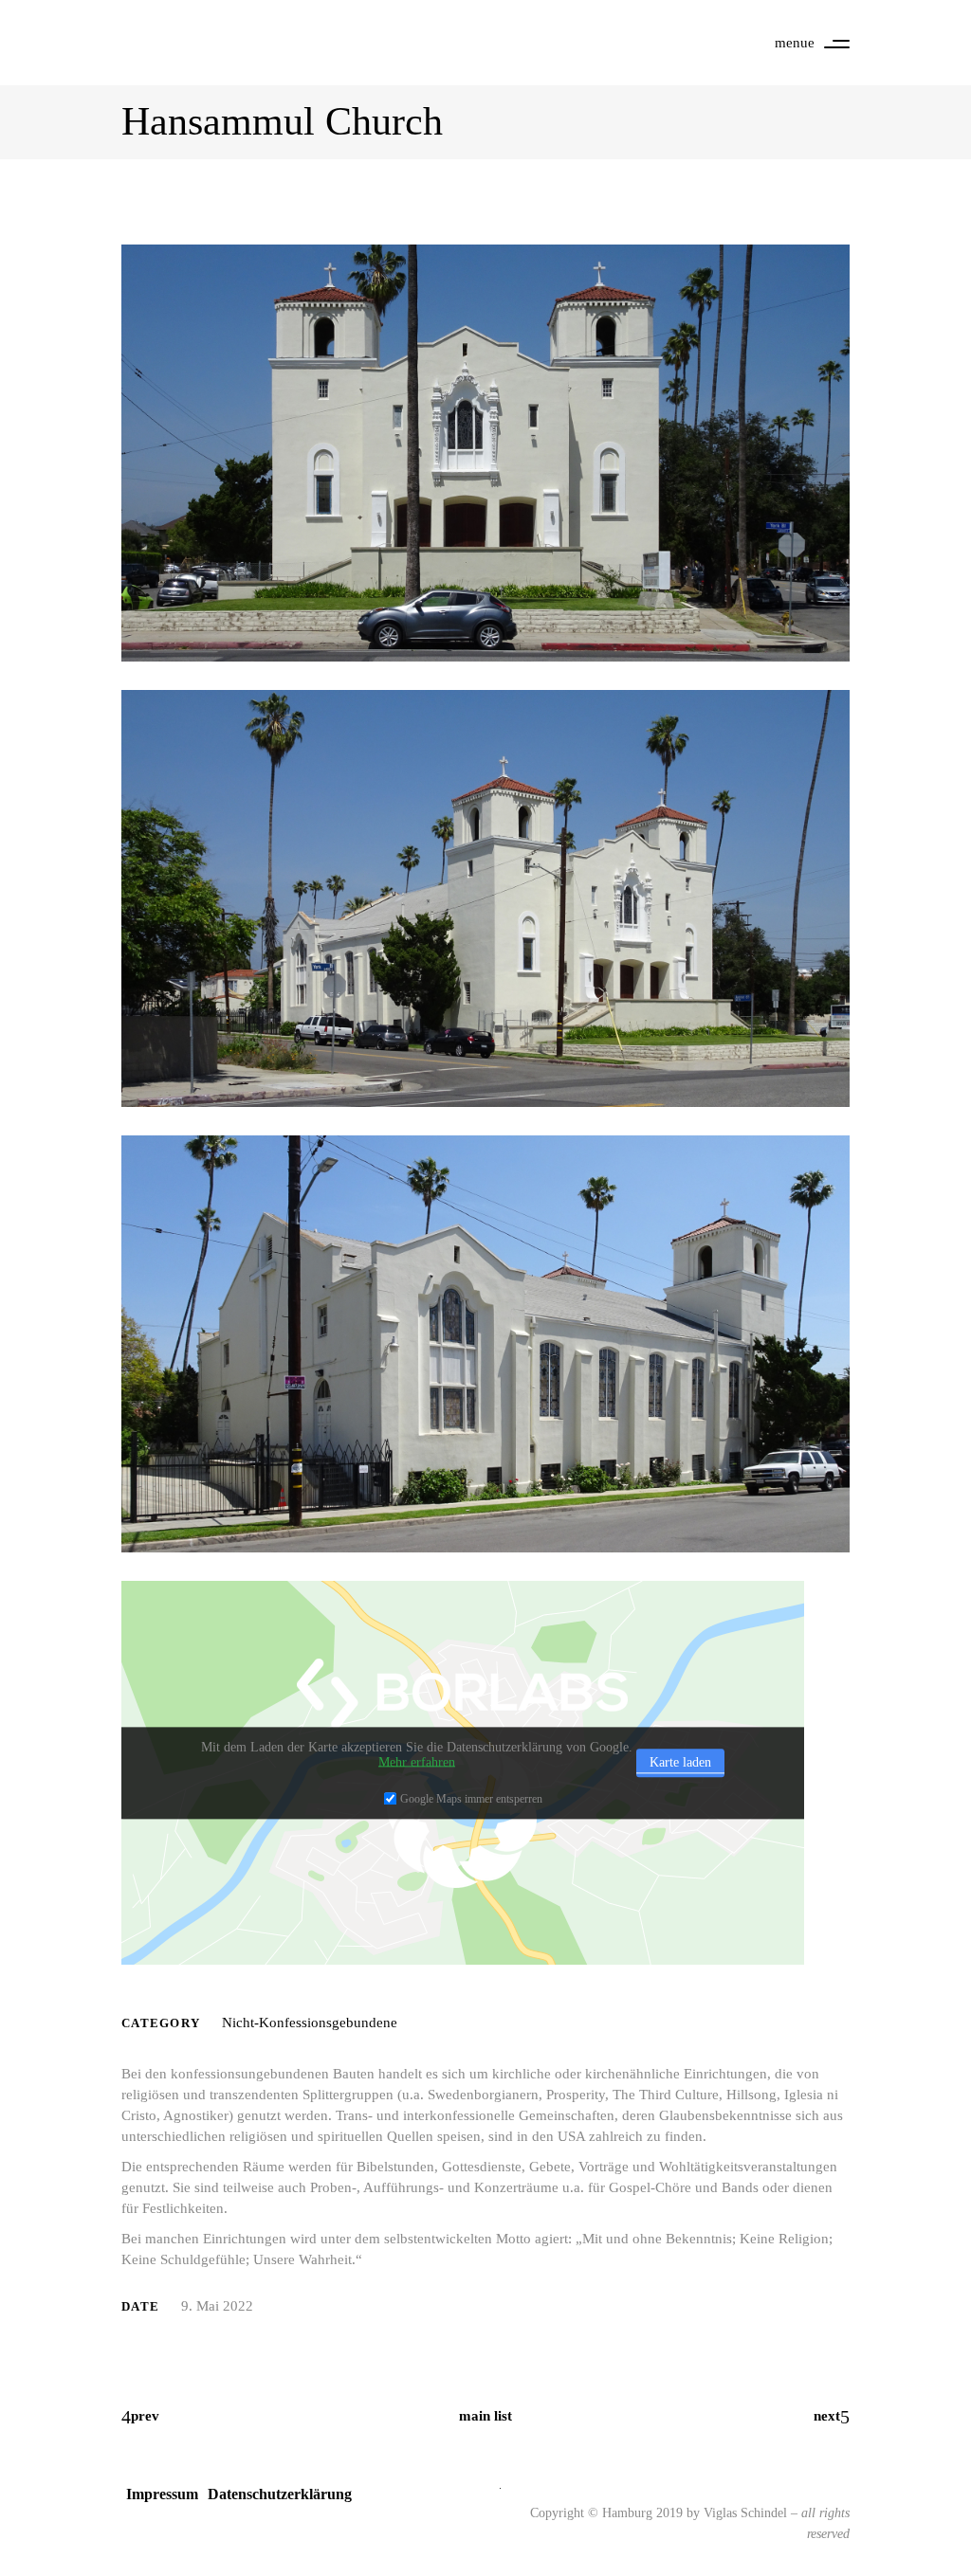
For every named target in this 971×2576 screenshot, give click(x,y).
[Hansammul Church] (485, 1344)
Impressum (162, 2494)
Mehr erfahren (417, 1762)
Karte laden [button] (680, 1762)
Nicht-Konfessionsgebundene (310, 2023)
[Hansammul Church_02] (485, 453)
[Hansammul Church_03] (485, 898)
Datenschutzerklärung (280, 2494)
